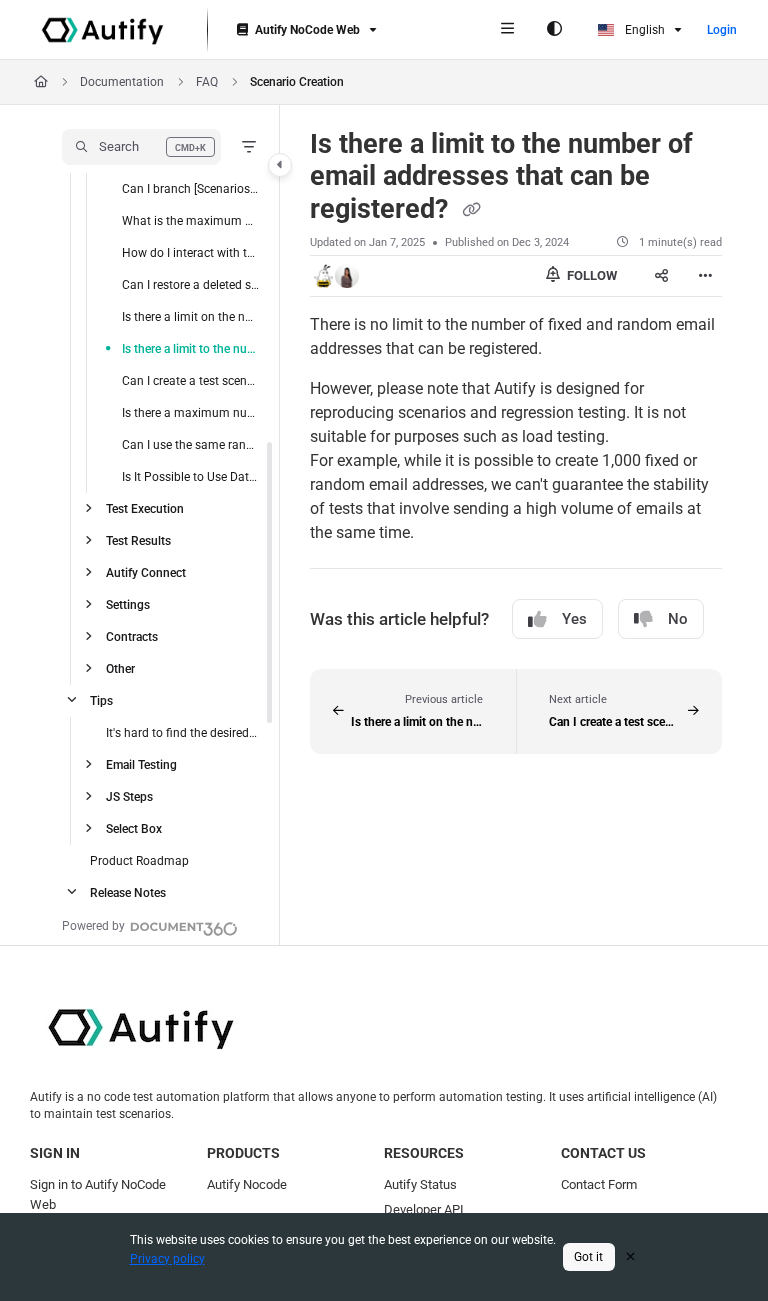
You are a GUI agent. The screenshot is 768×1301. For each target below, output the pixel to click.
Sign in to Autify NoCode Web (98, 1194)
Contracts (132, 637)
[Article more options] (706, 276)
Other (120, 669)
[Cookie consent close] (631, 1256)
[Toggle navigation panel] (280, 165)
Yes (574, 619)
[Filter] (249, 147)
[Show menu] (507, 30)
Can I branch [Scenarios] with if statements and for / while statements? (191, 189)
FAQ (207, 82)
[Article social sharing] (662, 276)
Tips (101, 701)
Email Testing (141, 765)
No (678, 619)
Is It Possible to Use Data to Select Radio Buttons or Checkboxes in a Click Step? (191, 477)
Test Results (138, 541)
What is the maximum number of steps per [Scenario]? (191, 221)
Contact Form (599, 1184)
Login (722, 30)
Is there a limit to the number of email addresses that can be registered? (191, 349)
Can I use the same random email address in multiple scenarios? (191, 445)
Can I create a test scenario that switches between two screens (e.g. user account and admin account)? (191, 381)
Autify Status (420, 1184)
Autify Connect (146, 573)
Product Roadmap (139, 861)
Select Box (134, 829)
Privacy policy (167, 1259)
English (643, 30)
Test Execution (145, 509)
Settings (128, 605)
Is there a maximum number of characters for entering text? (191, 413)
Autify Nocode (247, 1184)
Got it (588, 1257)
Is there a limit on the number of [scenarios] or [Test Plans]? (191, 317)
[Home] (102, 30)
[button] (141, 147)
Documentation (122, 82)
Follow (590, 275)
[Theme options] (554, 30)
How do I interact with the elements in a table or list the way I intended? (191, 253)
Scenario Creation (297, 82)
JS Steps (129, 797)
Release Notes (128, 893)
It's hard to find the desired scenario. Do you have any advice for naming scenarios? (183, 733)
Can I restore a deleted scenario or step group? (191, 285)
